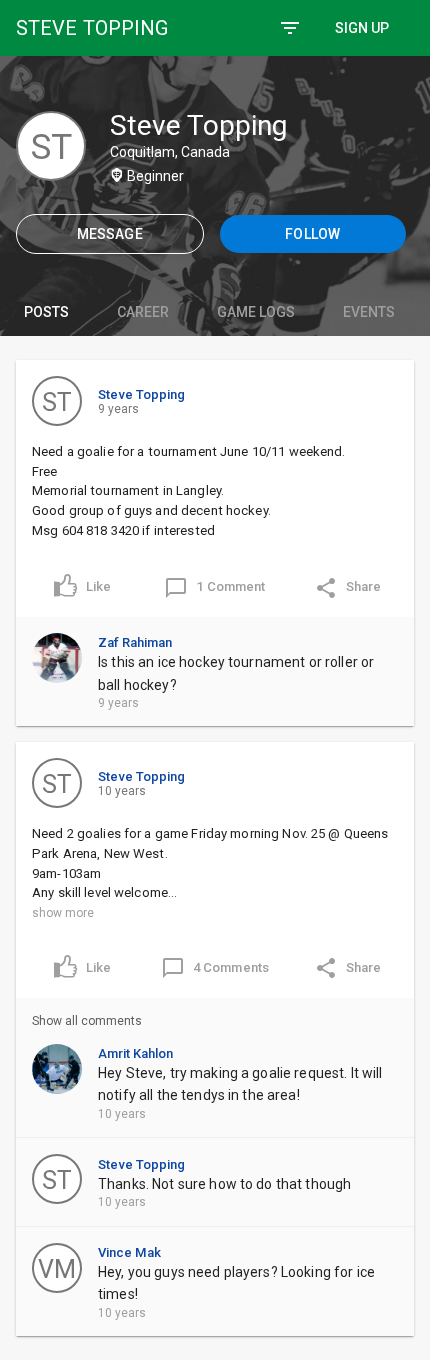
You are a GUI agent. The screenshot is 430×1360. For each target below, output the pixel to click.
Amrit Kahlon (135, 1053)
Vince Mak (129, 1252)
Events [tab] (369, 312)
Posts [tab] (46, 312)
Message (110, 234)
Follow (312, 234)
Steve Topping (141, 394)
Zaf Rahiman (135, 642)
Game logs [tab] (256, 312)
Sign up (362, 28)
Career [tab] (143, 312)
